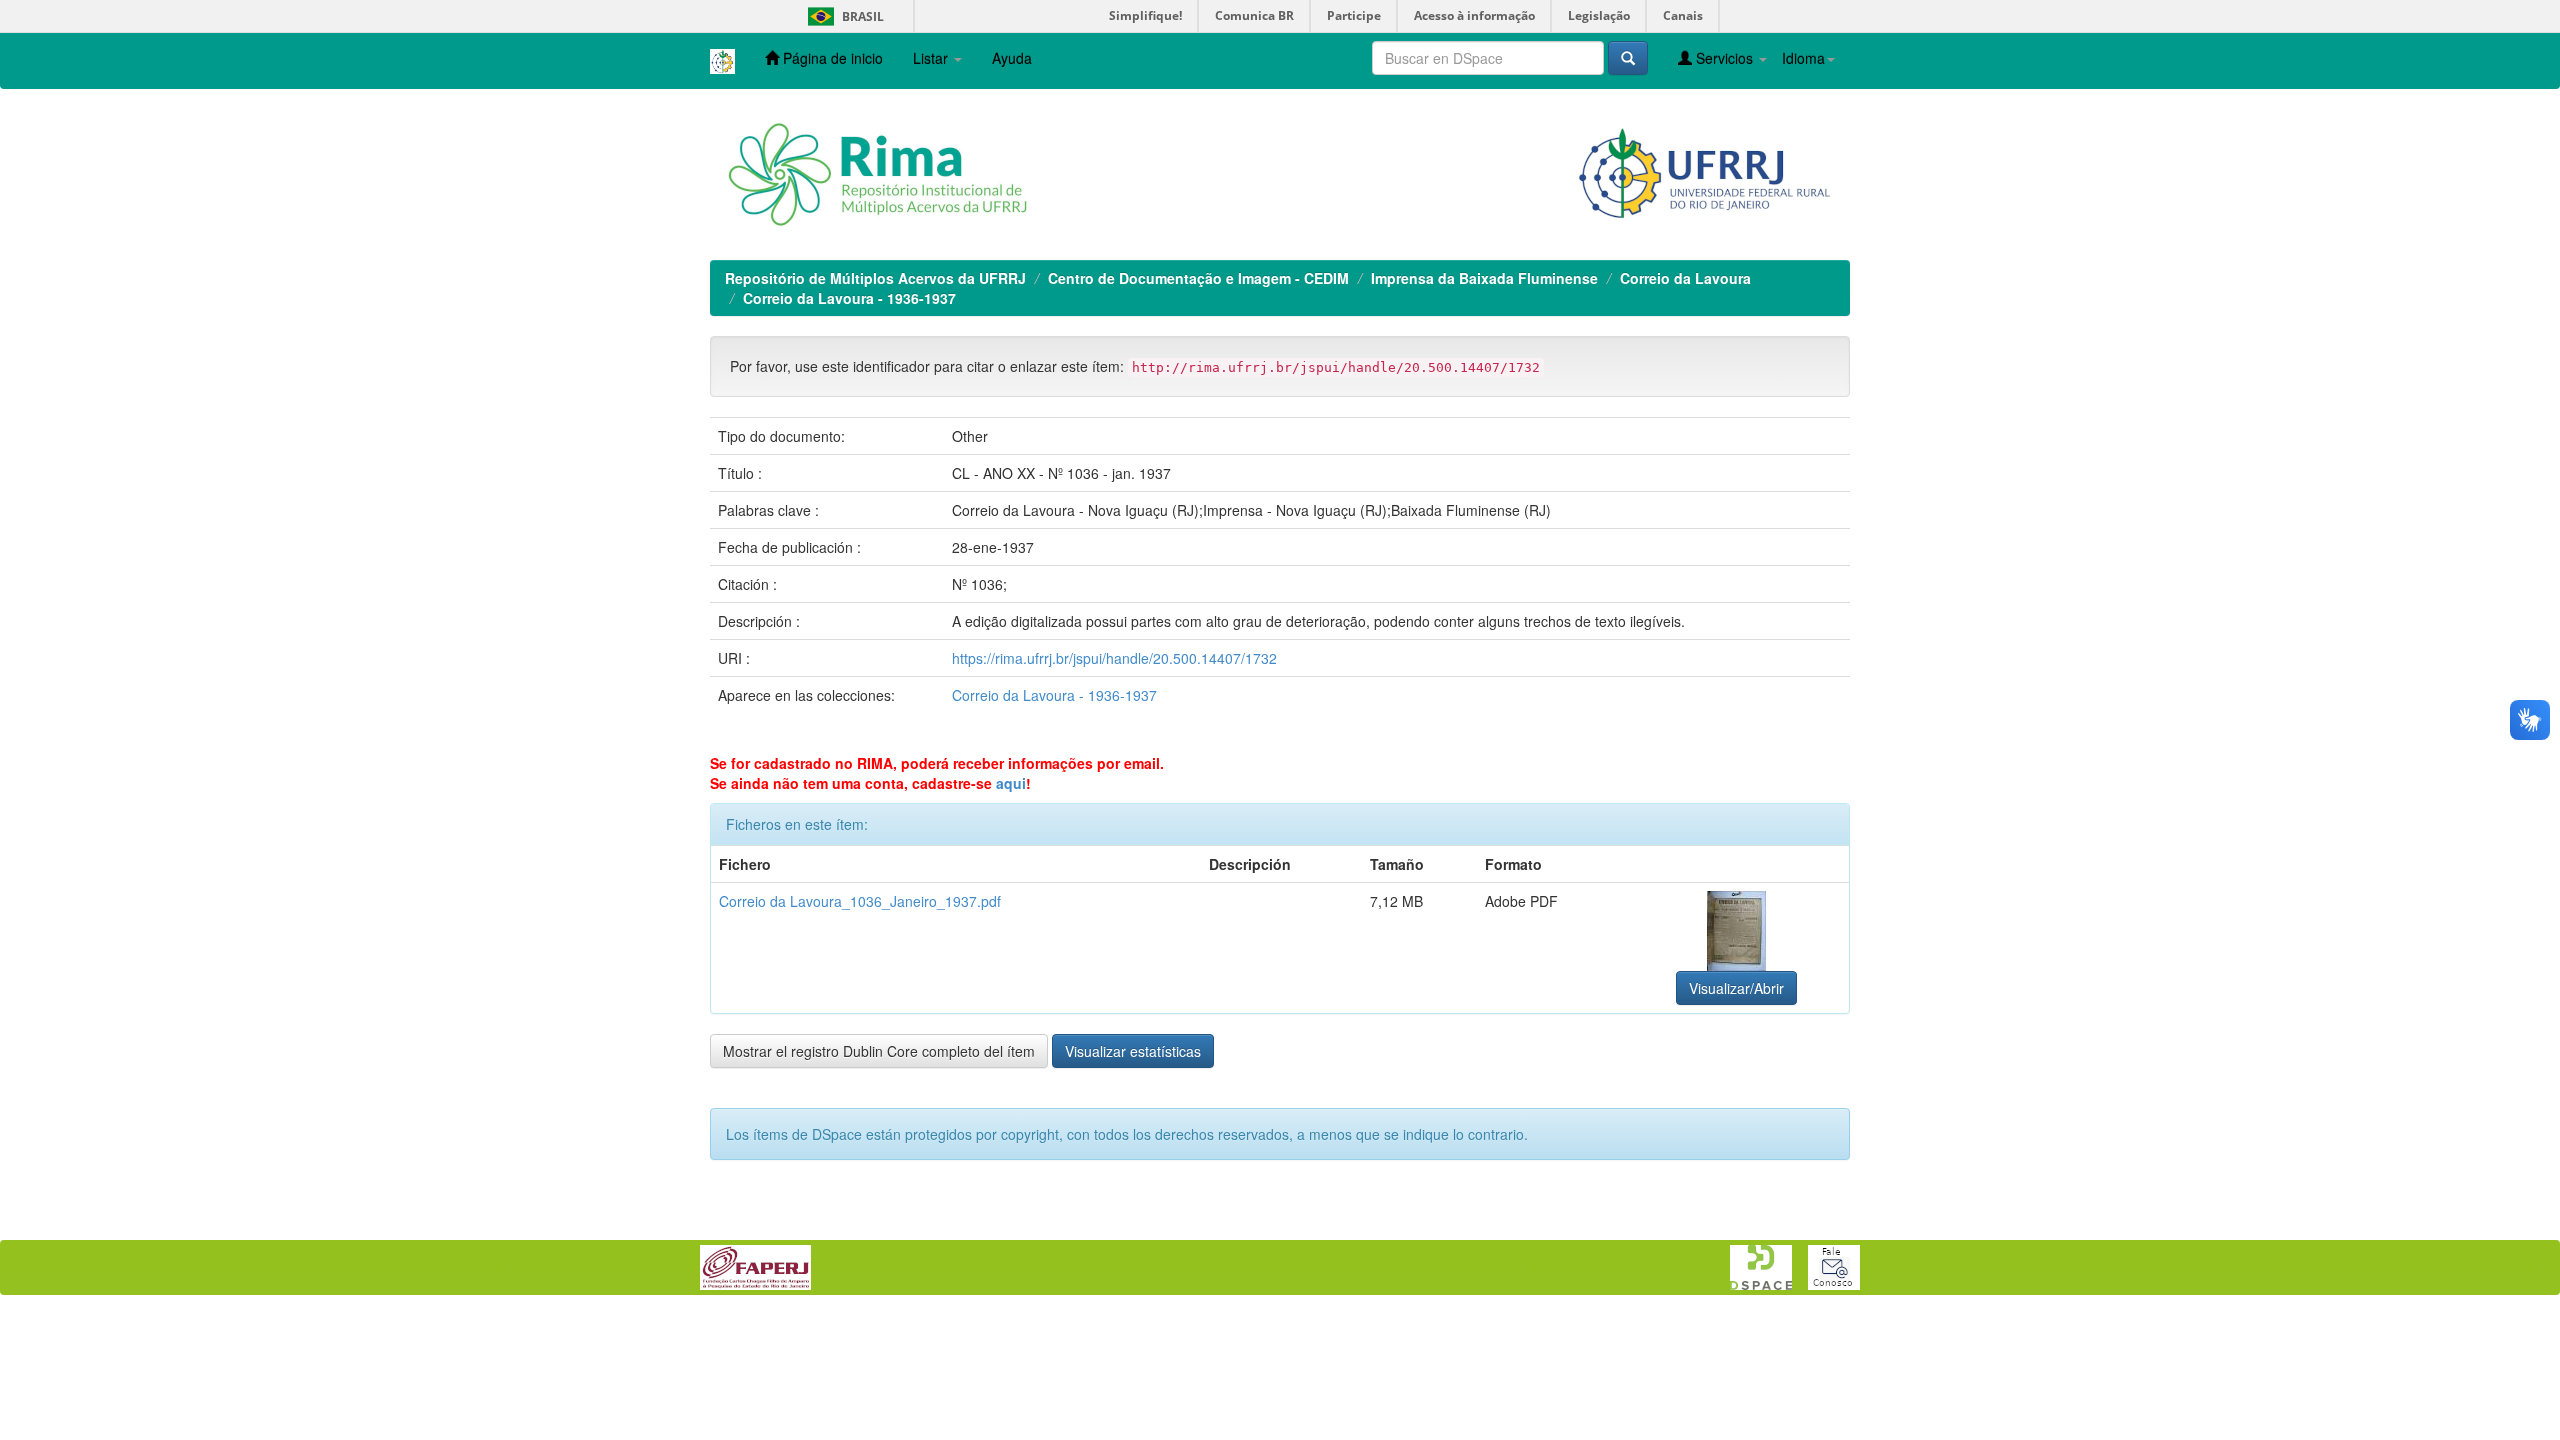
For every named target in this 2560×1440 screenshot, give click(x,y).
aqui (1011, 783)
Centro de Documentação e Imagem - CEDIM (1198, 278)
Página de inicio (831, 58)
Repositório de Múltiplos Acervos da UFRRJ (875, 278)
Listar (932, 58)
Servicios (1724, 58)
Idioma (1803, 58)
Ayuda (1012, 58)
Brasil (842, 16)
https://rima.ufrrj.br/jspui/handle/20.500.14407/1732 (1114, 658)
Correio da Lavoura (1685, 278)
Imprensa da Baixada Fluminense (1484, 278)
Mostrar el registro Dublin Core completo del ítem (879, 1051)
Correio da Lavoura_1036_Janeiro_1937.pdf (860, 901)
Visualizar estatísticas (1133, 1051)
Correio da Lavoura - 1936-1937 (849, 298)
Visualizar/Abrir (1736, 988)
